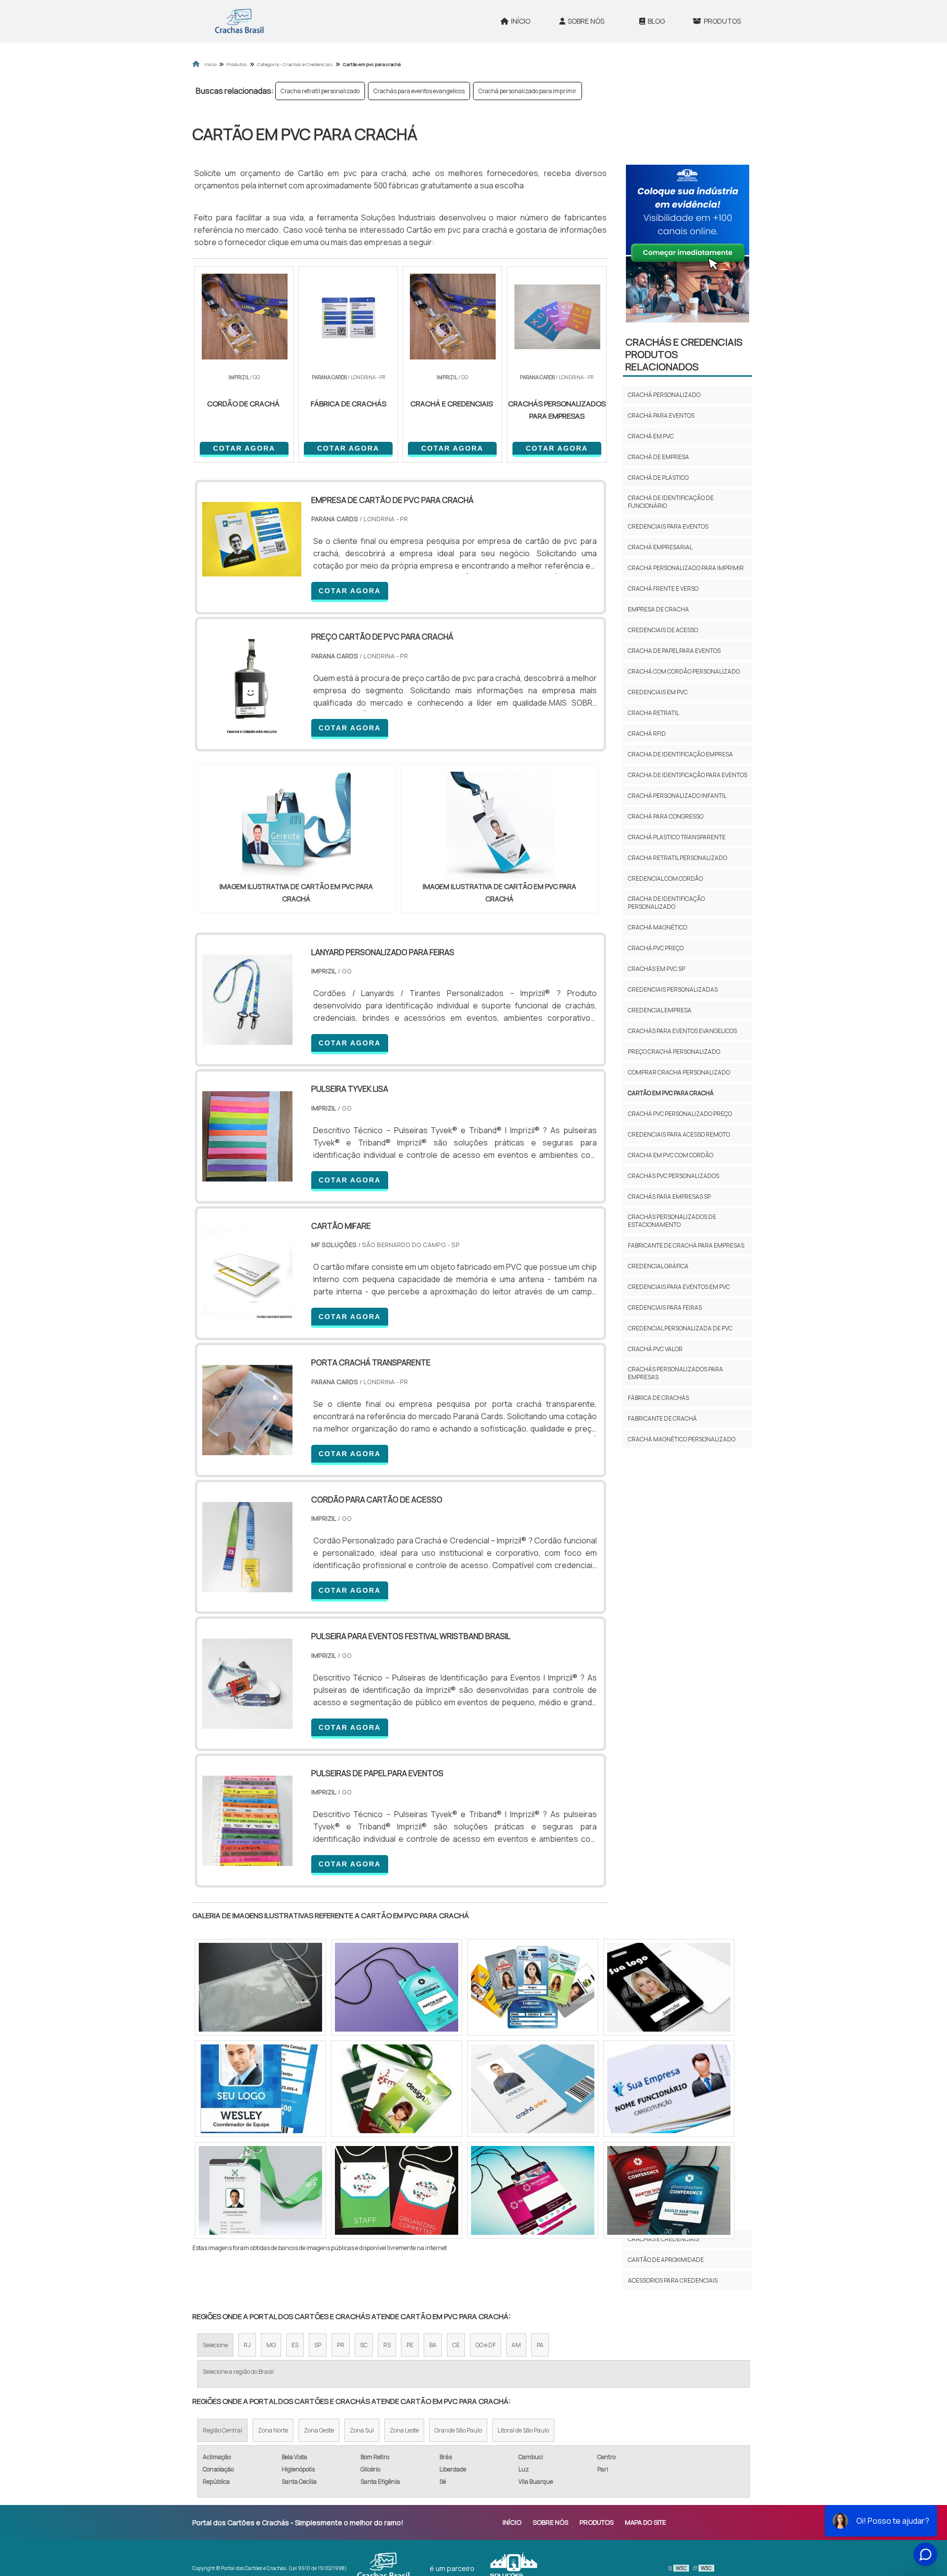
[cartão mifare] (247, 1312)
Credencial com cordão (665, 878)
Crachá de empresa (658, 457)
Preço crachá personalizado (674, 1052)
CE (456, 2345)
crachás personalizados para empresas (675, 1373)
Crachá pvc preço (656, 948)
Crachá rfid (647, 733)
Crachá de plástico (658, 478)
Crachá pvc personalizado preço (680, 1114)
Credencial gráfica (658, 1266)
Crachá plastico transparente (677, 837)
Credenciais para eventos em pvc (679, 1287)
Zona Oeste (319, 2430)
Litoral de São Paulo (523, 2430)
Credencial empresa (660, 1010)
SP (318, 2345)
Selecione (215, 2345)
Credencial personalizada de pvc (680, 1328)
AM (516, 2345)
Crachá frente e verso (663, 589)
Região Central (222, 2430)
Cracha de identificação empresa (680, 754)
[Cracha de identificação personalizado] (669, 1987)
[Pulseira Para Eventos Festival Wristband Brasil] (247, 1722)
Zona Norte (273, 2430)
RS (387, 2345)
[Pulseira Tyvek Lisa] (247, 1175)
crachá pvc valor (655, 1349)
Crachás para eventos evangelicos (419, 91)
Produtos (722, 21)
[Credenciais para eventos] (533, 2089)
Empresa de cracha (658, 609)
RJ (247, 2345)
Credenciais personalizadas (673, 989)
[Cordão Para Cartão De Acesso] (247, 1586)
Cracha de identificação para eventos (688, 775)
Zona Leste (404, 2430)
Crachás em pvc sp (656, 969)
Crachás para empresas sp (669, 1197)
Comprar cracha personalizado (679, 1072)
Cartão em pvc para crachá (671, 1093)
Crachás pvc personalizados (674, 1176)
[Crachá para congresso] (260, 2190)
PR (341, 2345)
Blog (656, 21)
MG (271, 2345)
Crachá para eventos (661, 415)
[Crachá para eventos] (397, 2190)
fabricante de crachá (662, 1418)
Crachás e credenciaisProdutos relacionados (684, 354)
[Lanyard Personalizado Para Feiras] (247, 1038)
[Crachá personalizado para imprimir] (669, 2190)
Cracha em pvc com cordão (671, 1155)
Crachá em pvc (651, 436)
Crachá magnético (657, 927)
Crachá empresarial (660, 547)
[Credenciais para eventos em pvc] (533, 2190)
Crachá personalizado (664, 395)
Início (521, 21)
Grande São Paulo (458, 2430)
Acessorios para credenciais (673, 2280)
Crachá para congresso (666, 816)
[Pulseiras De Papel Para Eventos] (247, 1860)
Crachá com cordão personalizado (684, 671)
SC (364, 2345)
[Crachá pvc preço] (260, 1987)
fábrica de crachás (658, 1398)
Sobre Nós (586, 21)
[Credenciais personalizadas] (669, 2089)
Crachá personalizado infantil (677, 796)
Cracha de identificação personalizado (666, 903)
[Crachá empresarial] (397, 2089)
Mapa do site (645, 2522)
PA (540, 2345)
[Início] (239, 21)
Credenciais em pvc (658, 692)
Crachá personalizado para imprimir (528, 91)
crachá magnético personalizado (682, 1439)
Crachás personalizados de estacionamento (672, 1221)
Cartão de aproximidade (666, 2260)
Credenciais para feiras (665, 1307)
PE (410, 2345)
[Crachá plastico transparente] (397, 1987)
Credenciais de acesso (663, 630)
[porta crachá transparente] (247, 1449)
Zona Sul (362, 2430)
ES (295, 2345)
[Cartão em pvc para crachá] (296, 826)
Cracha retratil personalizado (320, 91)
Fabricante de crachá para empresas (686, 1245)
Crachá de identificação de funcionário (671, 502)
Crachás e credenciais (663, 2239)
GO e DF (486, 2345)
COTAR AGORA (244, 448)
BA (433, 2345)
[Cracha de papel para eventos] (533, 1987)
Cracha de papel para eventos (674, 651)
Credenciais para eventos (668, 526)
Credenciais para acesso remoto (679, 1134)
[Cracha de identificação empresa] (260, 2089)
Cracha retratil (654, 713)
